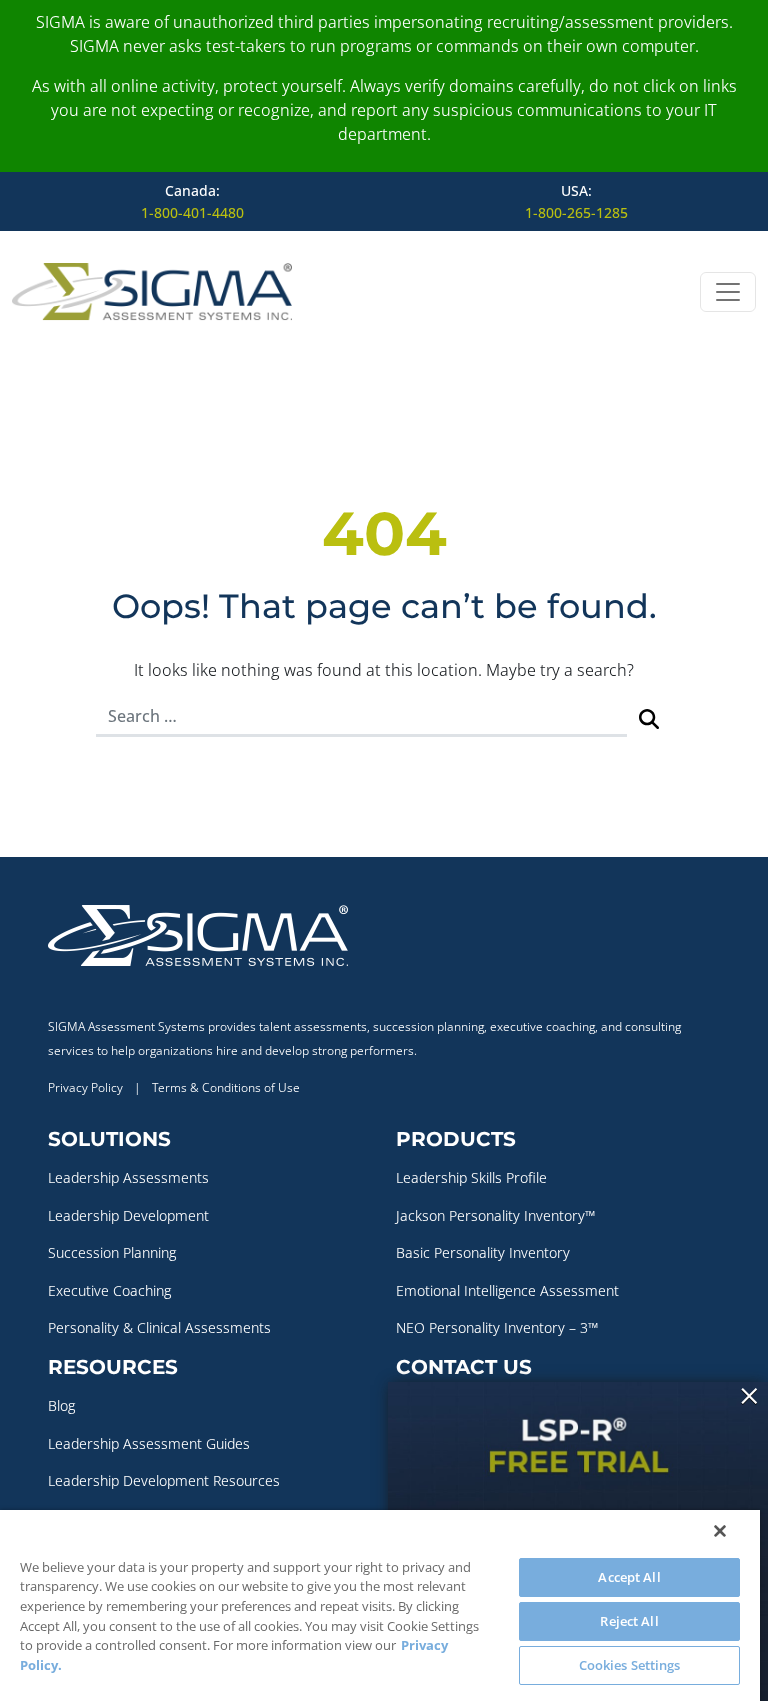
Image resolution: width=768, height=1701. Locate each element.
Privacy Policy (85, 1087)
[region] (380, 1605)
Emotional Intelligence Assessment (507, 1290)
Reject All (629, 1621)
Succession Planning (112, 1252)
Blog (61, 1405)
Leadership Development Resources (164, 1480)
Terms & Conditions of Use (226, 1087)
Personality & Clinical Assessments (159, 1327)
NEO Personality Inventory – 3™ (497, 1327)
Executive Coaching (109, 1290)
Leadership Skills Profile (471, 1177)
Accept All (629, 1577)
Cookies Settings (630, 1665)
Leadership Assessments (128, 1177)
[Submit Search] (649, 717)
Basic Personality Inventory (483, 1252)
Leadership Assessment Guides (149, 1443)
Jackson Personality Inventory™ (495, 1215)
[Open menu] (728, 292)
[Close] (720, 1531)
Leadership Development (128, 1215)
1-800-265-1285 (576, 212)
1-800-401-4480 (192, 212)
